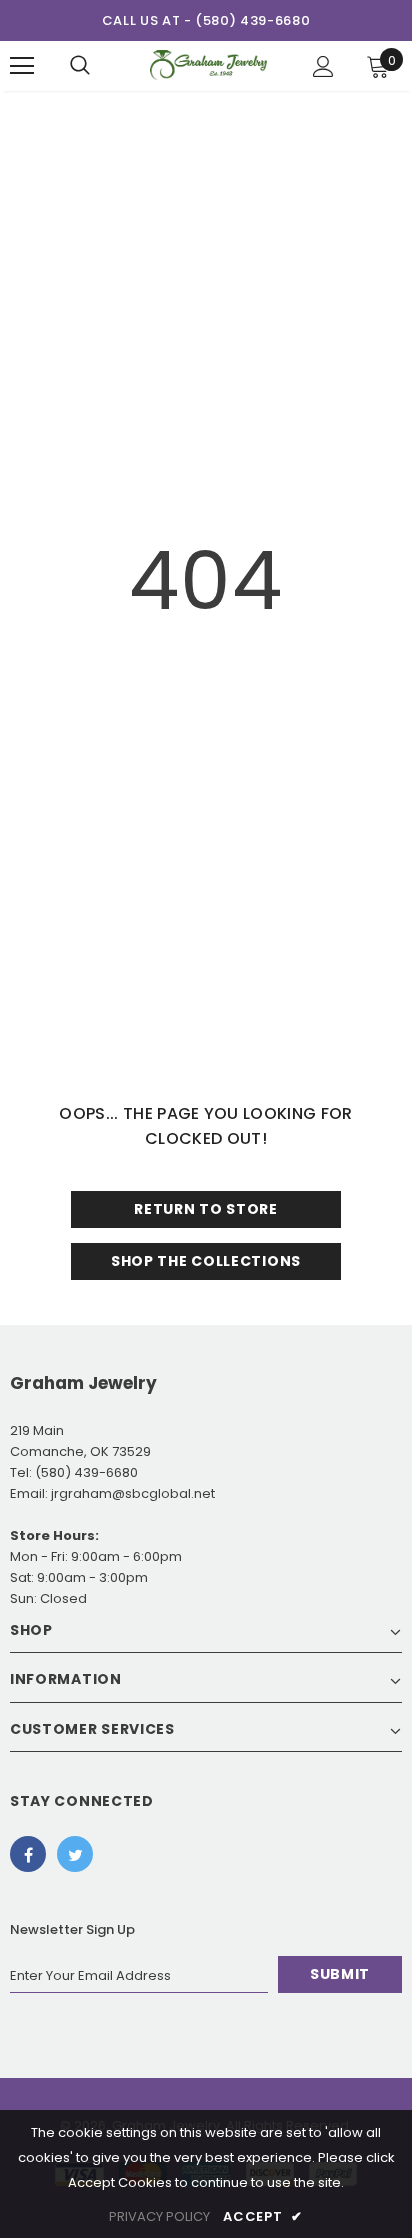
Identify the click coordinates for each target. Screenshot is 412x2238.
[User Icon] (323, 66)
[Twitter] (75, 1854)
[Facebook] (28, 1854)
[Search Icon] (80, 66)
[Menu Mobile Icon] (22, 66)
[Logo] (208, 65)
